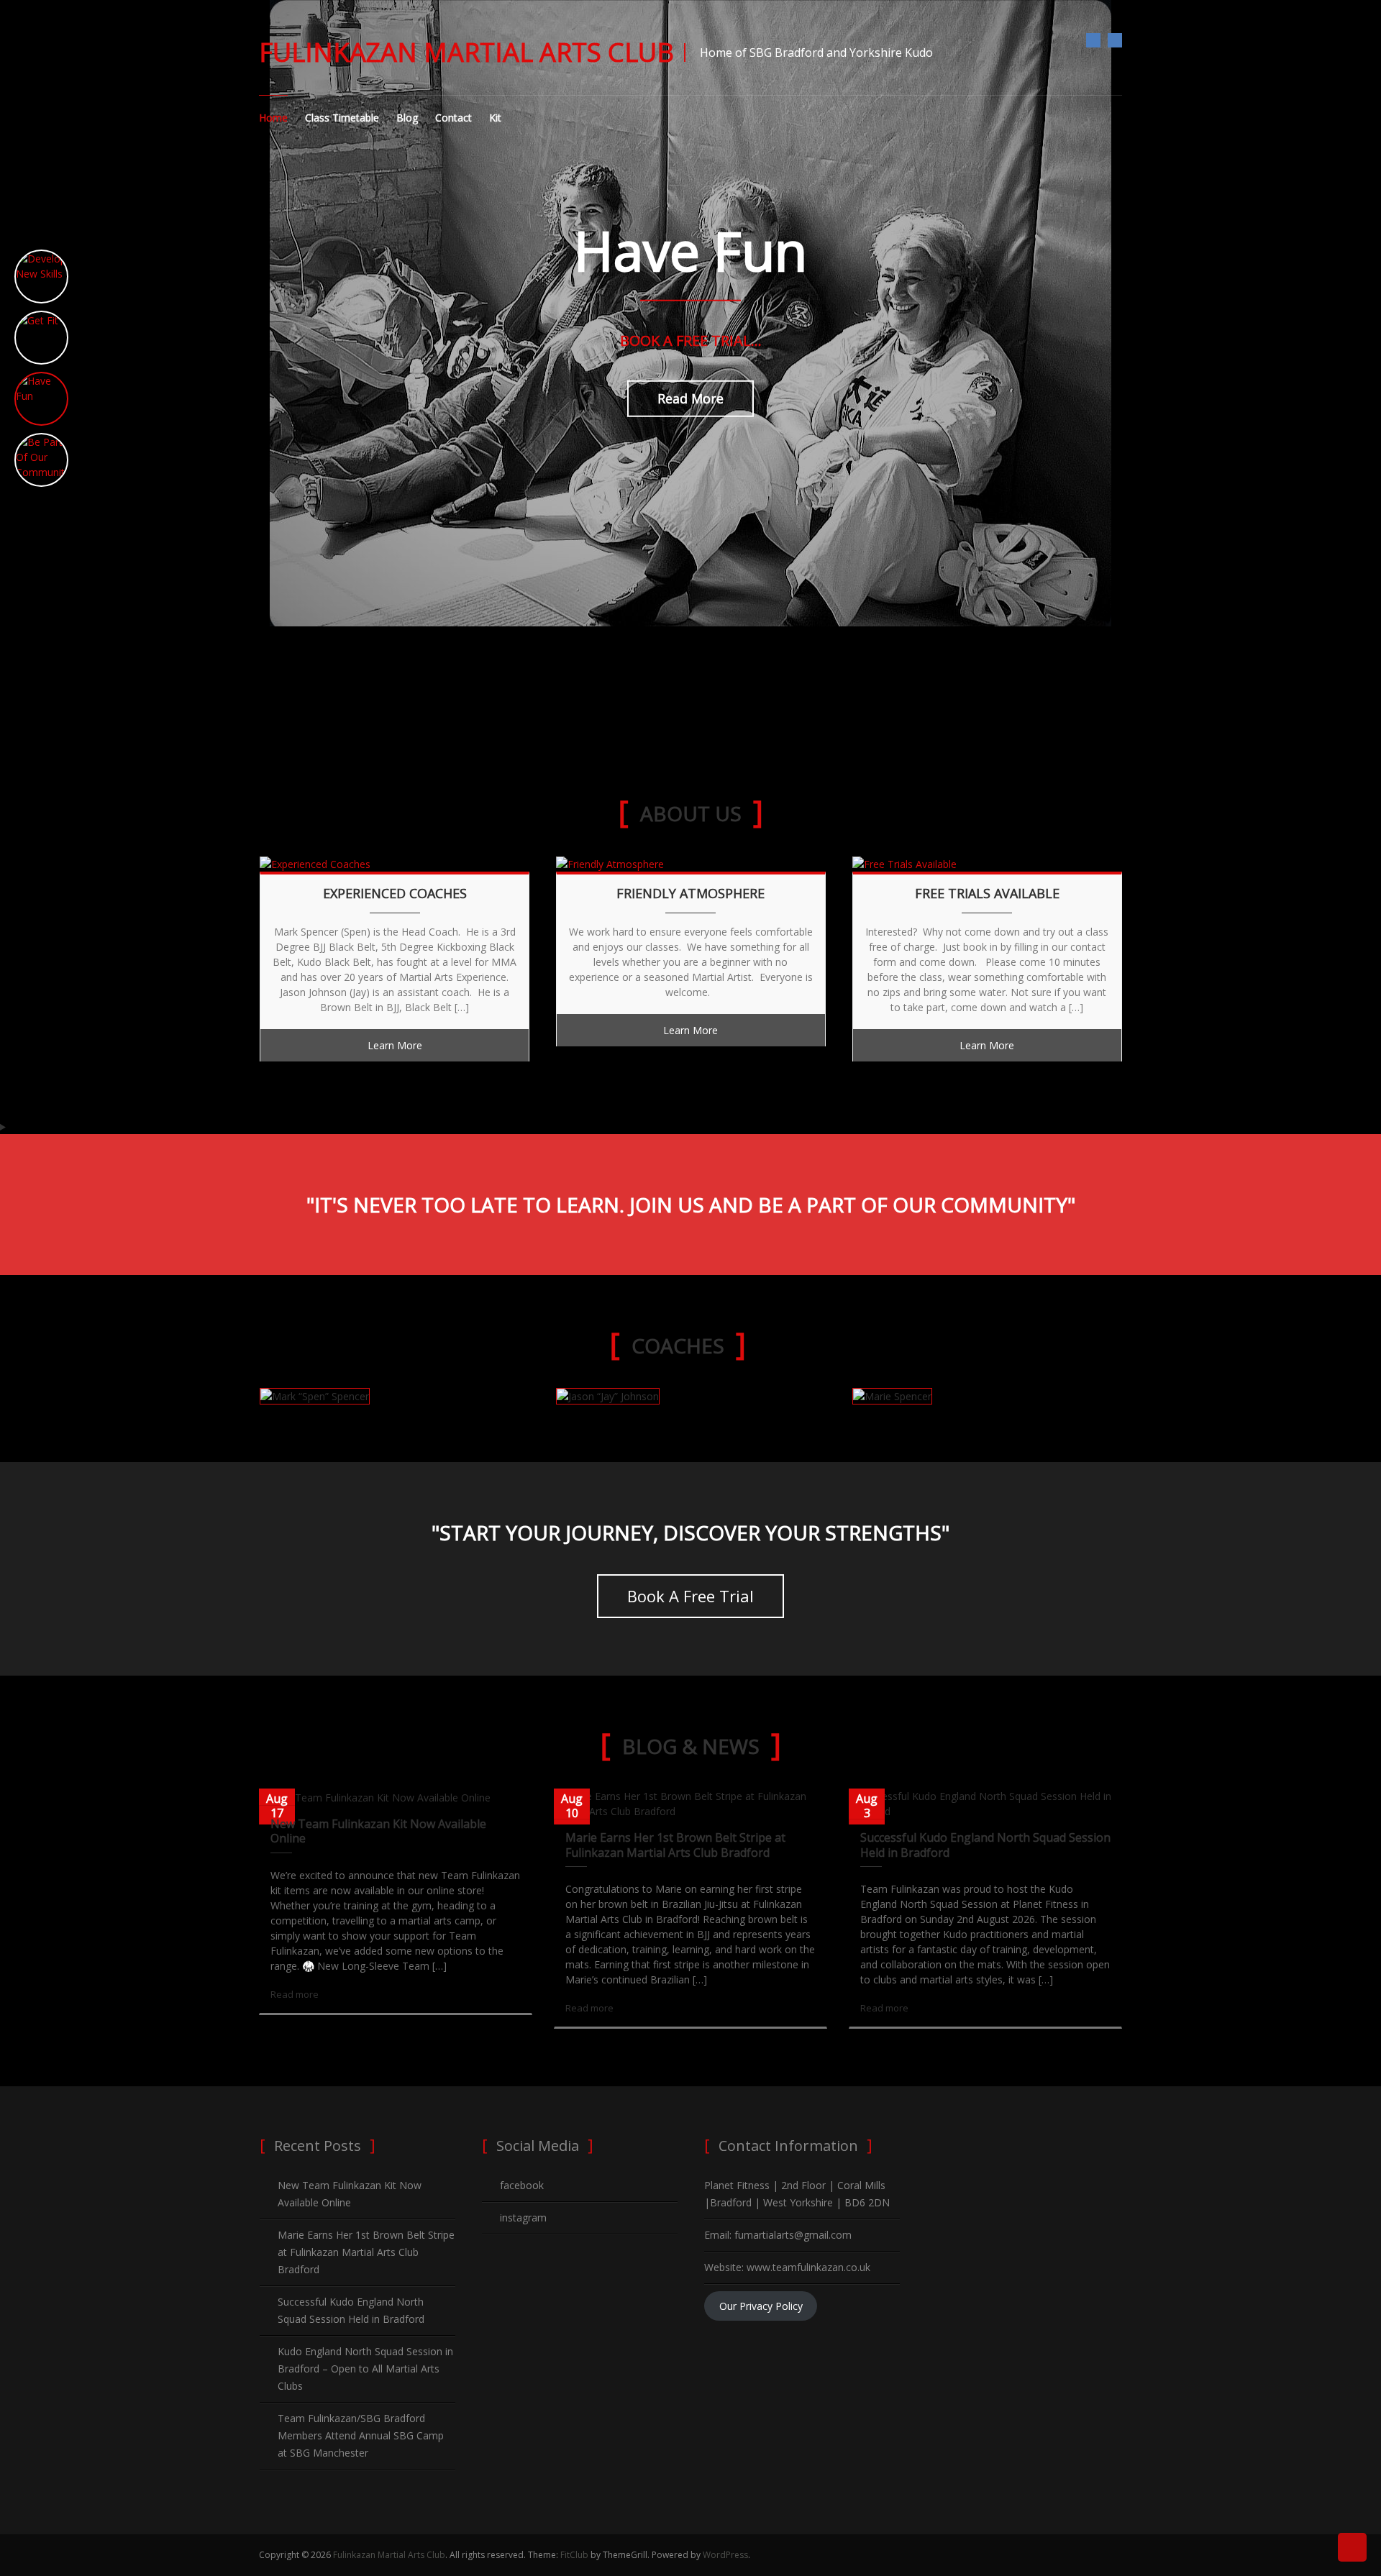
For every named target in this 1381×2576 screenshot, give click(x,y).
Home (273, 118)
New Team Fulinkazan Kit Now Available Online (378, 1831)
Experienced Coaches (395, 894)
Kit (495, 118)
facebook (1093, 40)
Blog (407, 118)
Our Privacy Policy (761, 2306)
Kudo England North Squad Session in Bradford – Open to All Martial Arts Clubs (365, 2369)
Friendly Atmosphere (690, 894)
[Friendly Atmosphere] (610, 863)
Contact (454, 118)
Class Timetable (342, 118)
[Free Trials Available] (904, 863)
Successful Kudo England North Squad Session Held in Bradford (985, 1845)
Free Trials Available (987, 894)
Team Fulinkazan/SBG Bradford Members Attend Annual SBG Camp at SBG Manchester (361, 2435)
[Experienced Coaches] (315, 863)
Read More (690, 398)
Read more (295, 1994)
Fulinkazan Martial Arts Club (466, 52)
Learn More (395, 1045)
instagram (1115, 40)
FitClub (574, 2555)
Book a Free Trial (690, 1596)
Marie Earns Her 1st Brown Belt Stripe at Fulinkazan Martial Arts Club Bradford (675, 1845)
